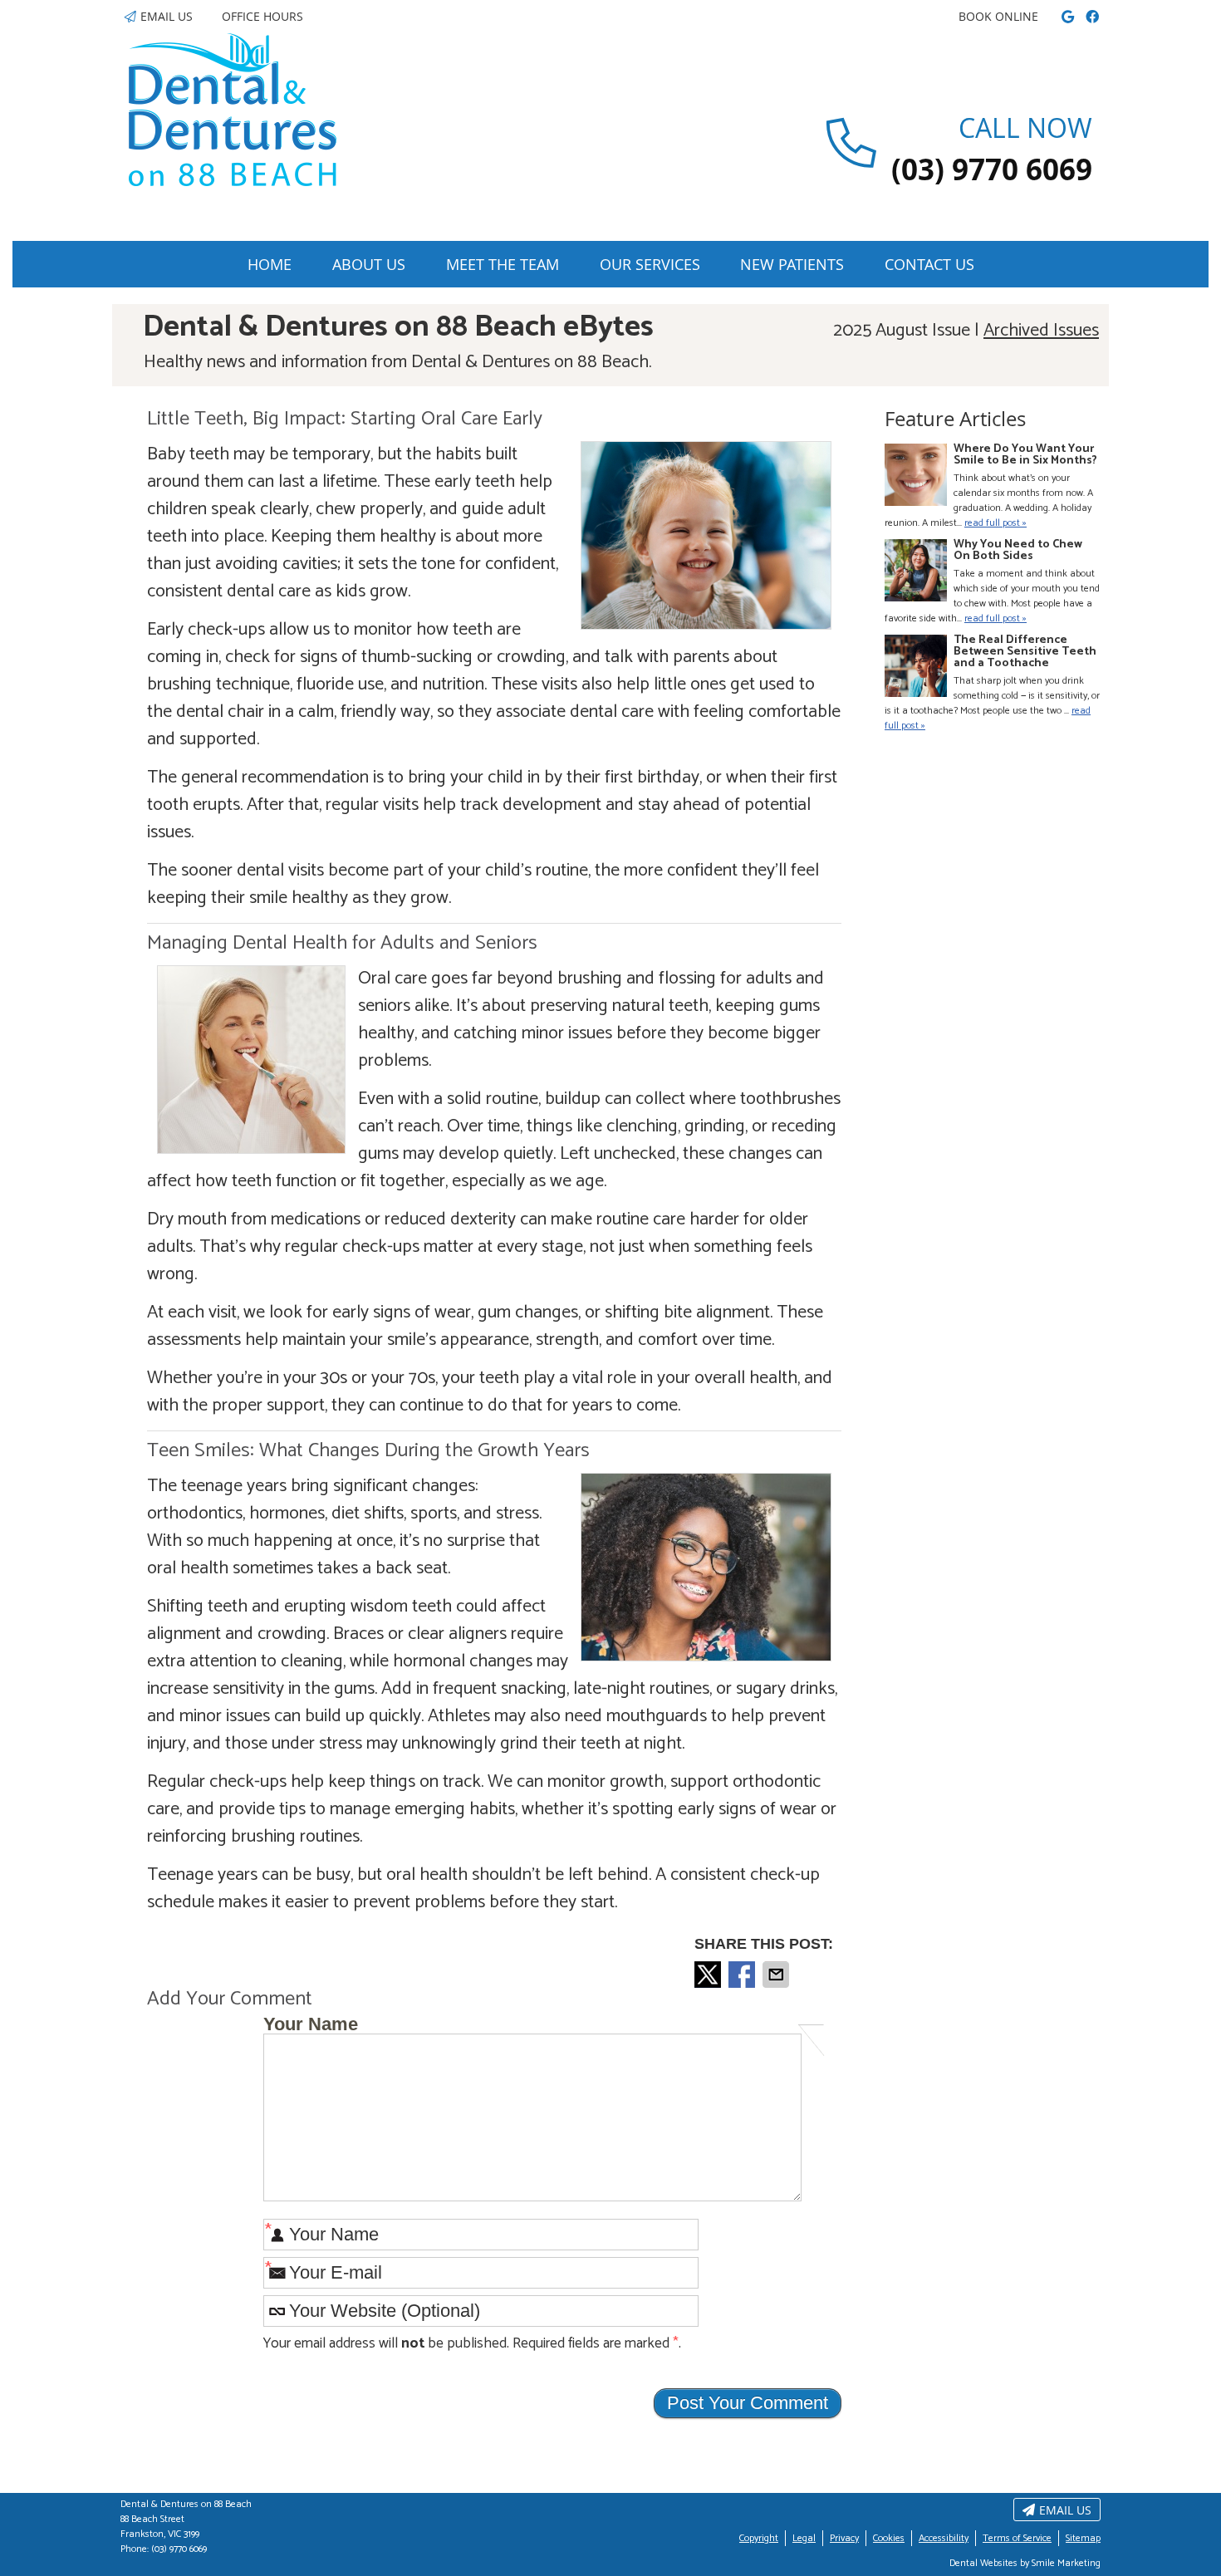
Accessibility (944, 2538)
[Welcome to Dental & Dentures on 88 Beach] (233, 181)
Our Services (650, 264)
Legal (804, 2538)
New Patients (792, 264)
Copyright (759, 2538)
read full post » (995, 523)
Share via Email (777, 1975)
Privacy (844, 2538)
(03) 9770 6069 (179, 2549)
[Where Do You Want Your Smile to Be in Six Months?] (916, 477)
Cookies (889, 2538)
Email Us (167, 16)
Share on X (709, 1975)
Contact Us (929, 264)
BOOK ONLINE (998, 16)
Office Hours (262, 16)
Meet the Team (503, 264)
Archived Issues (1041, 331)
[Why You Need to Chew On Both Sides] (916, 573)
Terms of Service (1017, 2538)
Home (270, 264)
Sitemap (1083, 2538)
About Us (369, 264)
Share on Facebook (743, 1975)
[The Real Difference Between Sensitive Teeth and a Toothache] (916, 668)
